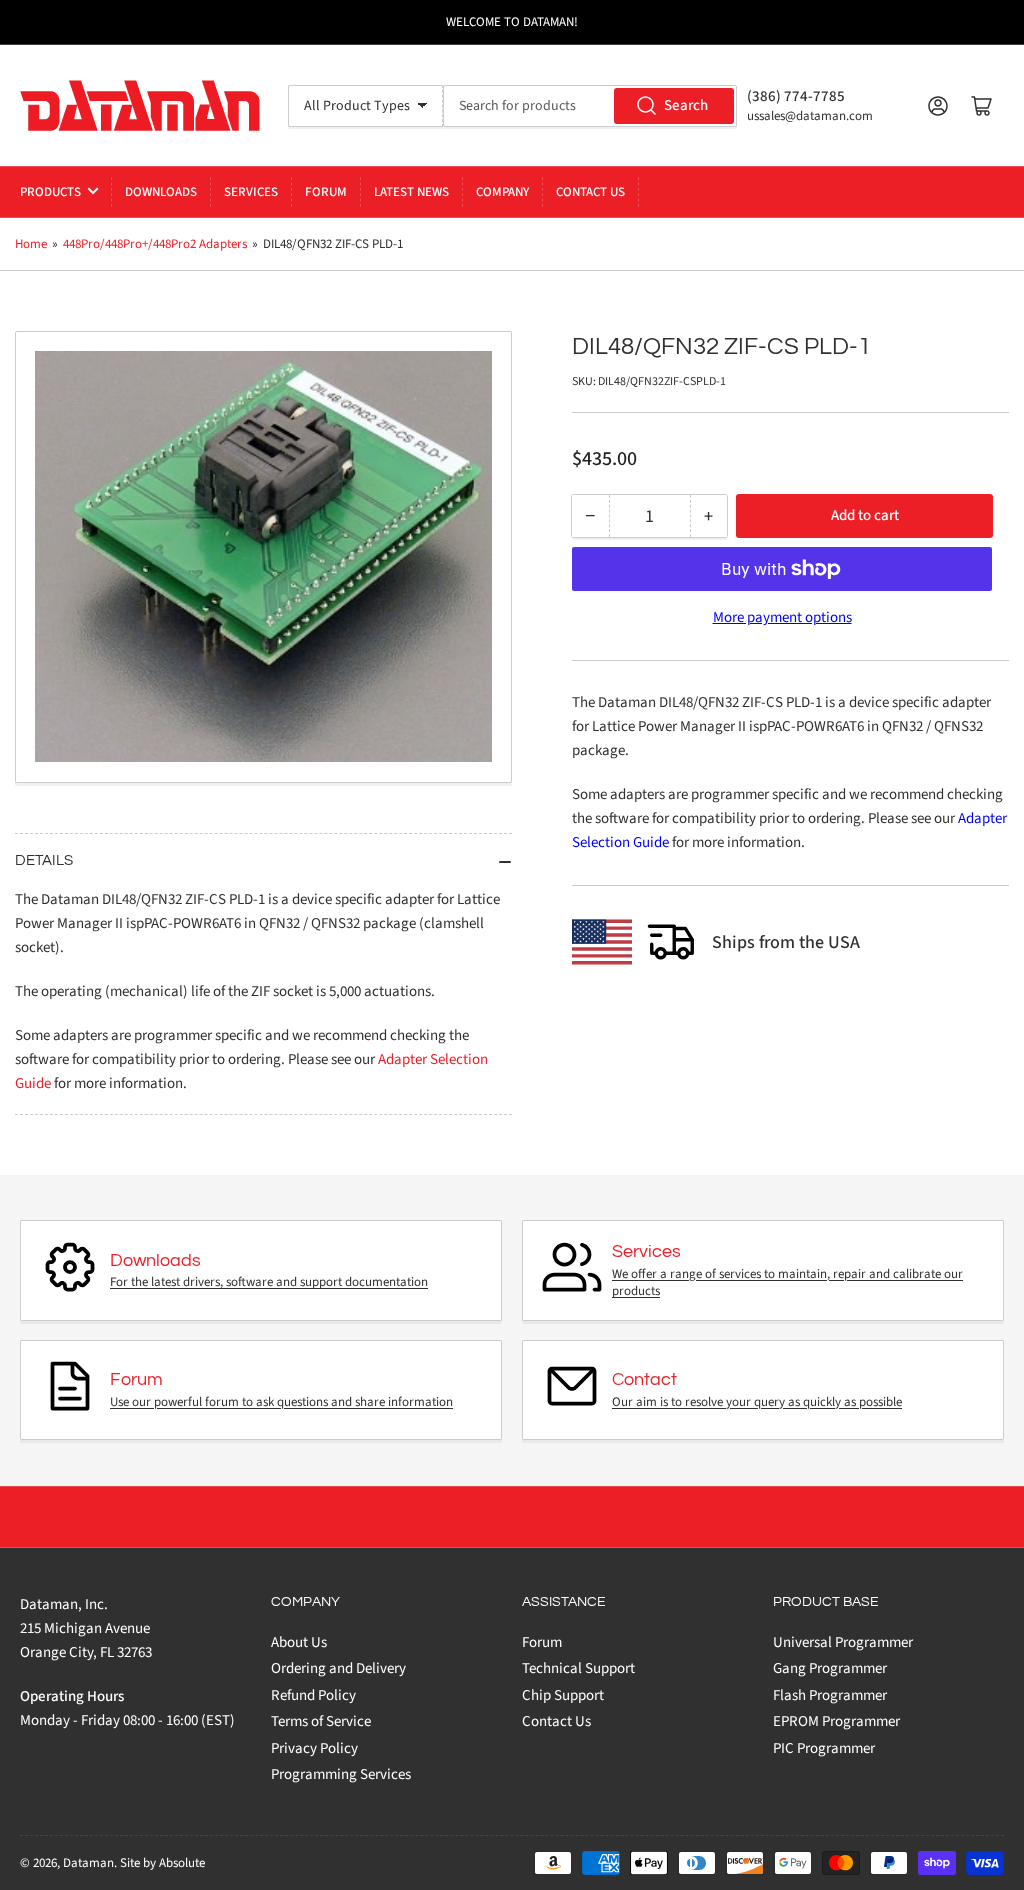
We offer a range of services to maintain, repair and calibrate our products (787, 1283)
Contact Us (590, 192)
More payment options (782, 617)
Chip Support (563, 1695)
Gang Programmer (830, 1668)
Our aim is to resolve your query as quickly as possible (757, 1402)
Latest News (411, 192)
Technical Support (578, 1668)
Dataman (88, 1863)
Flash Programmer (830, 1695)
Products (50, 192)
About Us (299, 1642)
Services (251, 192)
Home (31, 244)
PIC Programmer (824, 1748)
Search (686, 105)
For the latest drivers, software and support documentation (269, 1282)
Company (502, 192)
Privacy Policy (314, 1748)
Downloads (161, 192)
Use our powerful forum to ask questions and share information (281, 1402)
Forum (326, 192)
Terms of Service (321, 1721)
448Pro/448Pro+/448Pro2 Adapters (155, 244)
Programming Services (341, 1774)
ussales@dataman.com (810, 116)
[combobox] (590, 106)
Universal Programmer (843, 1642)
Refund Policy (313, 1695)
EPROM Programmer (836, 1721)
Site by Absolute (162, 1863)
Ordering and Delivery (338, 1668)
